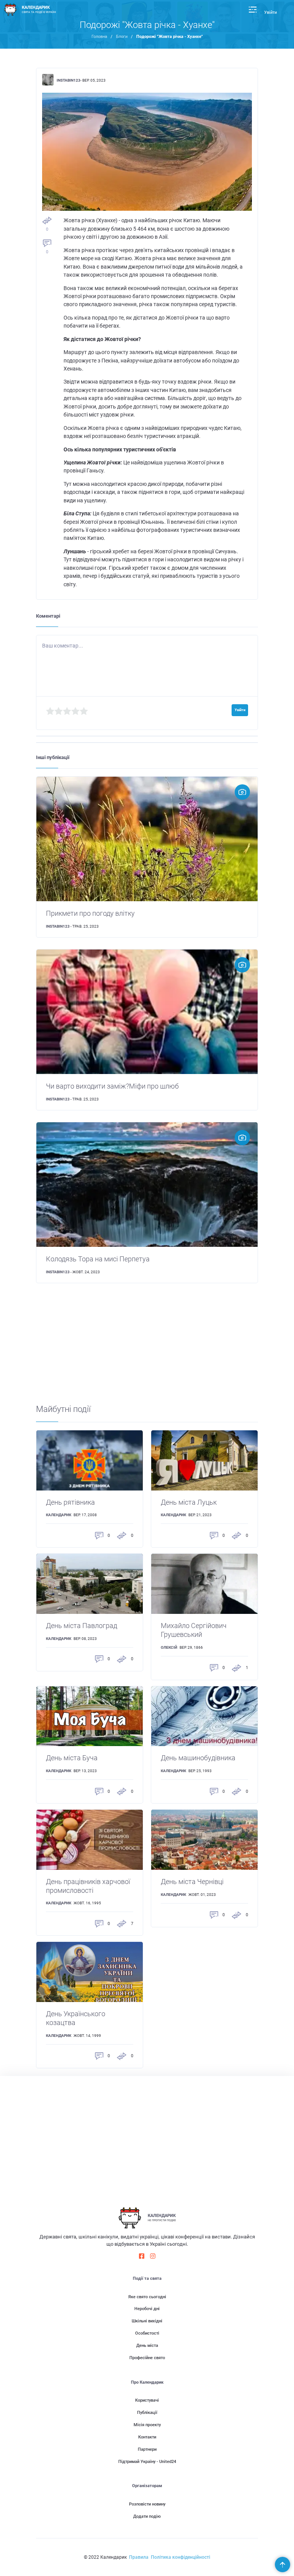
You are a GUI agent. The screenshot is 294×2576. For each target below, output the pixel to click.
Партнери (147, 2449)
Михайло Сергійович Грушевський (194, 1630)
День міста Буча (72, 1758)
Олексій (169, 1647)
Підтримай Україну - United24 (147, 2462)
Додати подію (147, 2516)
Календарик (59, 1515)
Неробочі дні (147, 2309)
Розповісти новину (147, 2504)
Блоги (122, 37)
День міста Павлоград (82, 1626)
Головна (99, 37)
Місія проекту (147, 2425)
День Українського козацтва (76, 2018)
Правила (139, 2557)
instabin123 (69, 80)
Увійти (270, 12)
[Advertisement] (147, 1350)
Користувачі (147, 2400)
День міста (147, 2346)
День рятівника (70, 1502)
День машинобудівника (198, 1758)
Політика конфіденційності (180, 2557)
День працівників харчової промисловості (88, 1886)
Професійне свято (147, 2358)
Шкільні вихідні (147, 2321)
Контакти (147, 2437)
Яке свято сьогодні (147, 2297)
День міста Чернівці (192, 1882)
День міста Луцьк (189, 1502)
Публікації (147, 2413)
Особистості (147, 2333)
